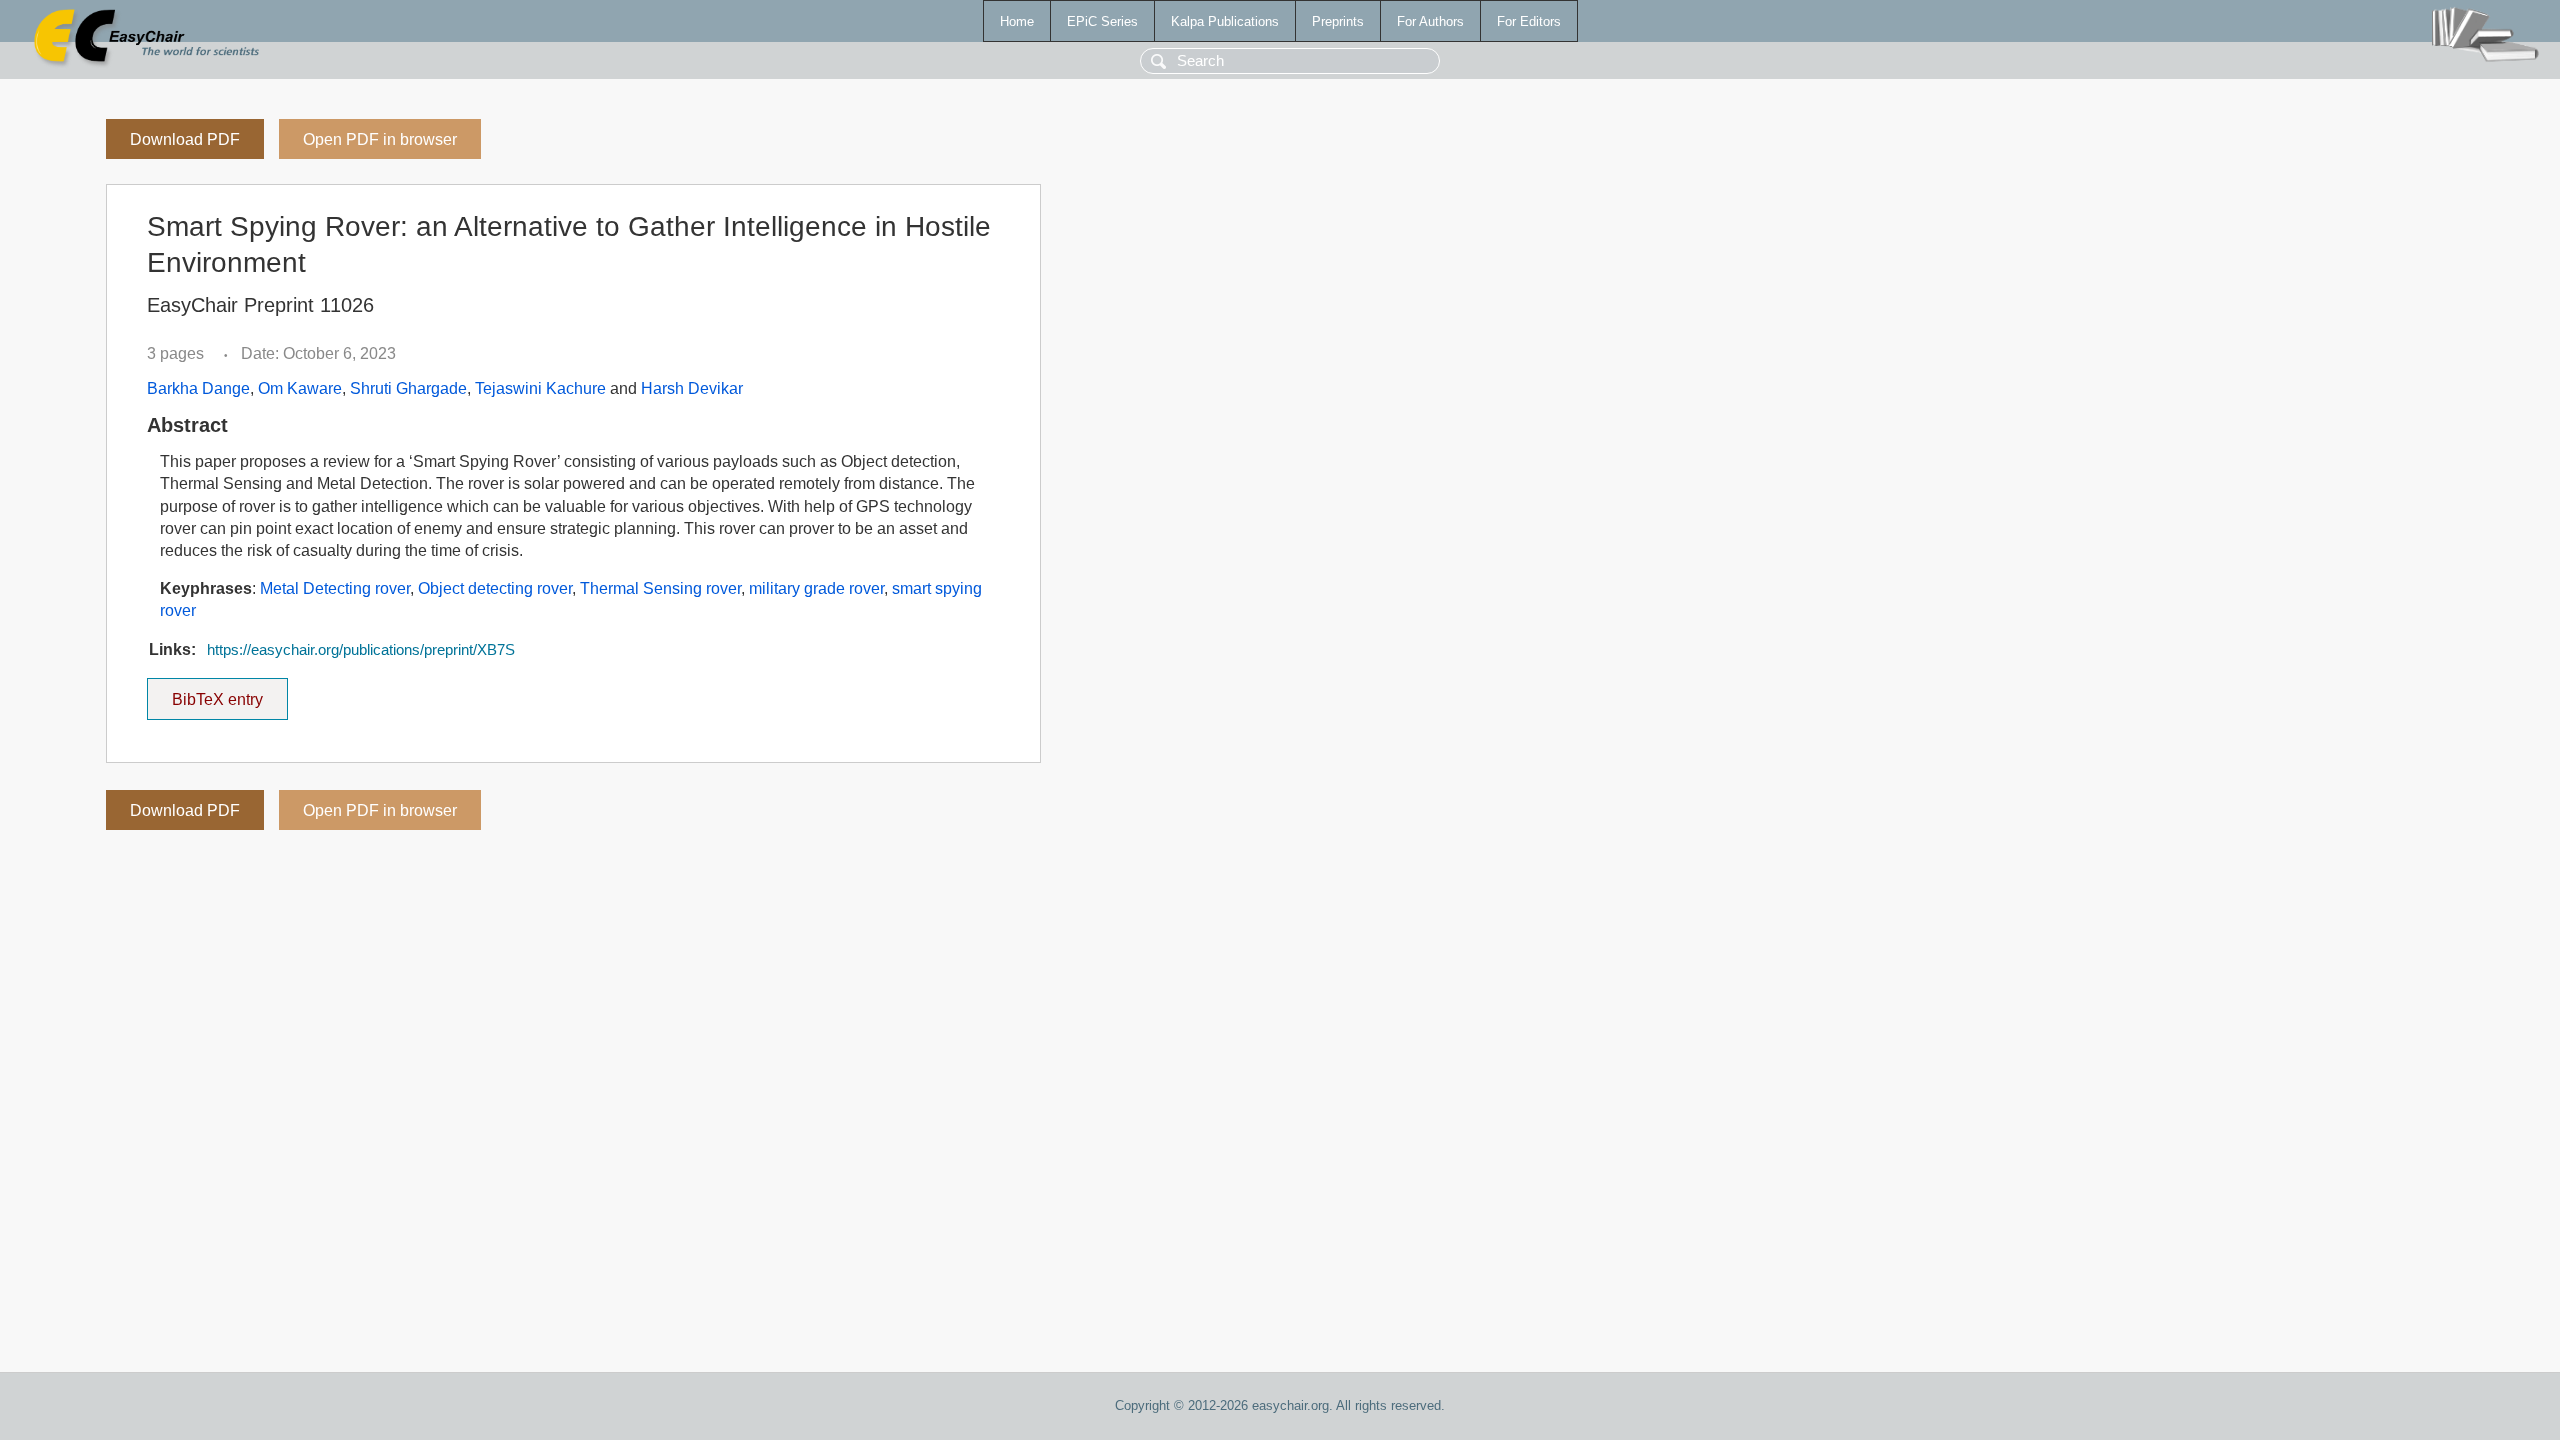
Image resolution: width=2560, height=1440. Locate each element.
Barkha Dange (198, 388)
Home (1017, 21)
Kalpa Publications (1225, 21)
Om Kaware (300, 388)
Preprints (1338, 21)
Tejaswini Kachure (540, 388)
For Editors (1529, 21)
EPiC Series (1102, 21)
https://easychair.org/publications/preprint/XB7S (361, 650)
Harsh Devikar (692, 388)
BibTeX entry (230, 693)
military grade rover (816, 588)
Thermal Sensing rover (660, 588)
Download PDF (185, 139)
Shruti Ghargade (408, 388)
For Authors (1430, 21)
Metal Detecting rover (335, 588)
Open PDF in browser (380, 139)
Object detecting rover (495, 588)
